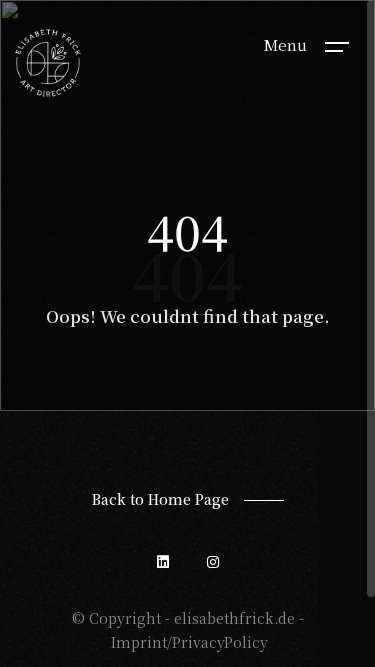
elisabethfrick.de (234, 618)
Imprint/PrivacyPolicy (189, 642)
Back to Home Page (160, 499)
